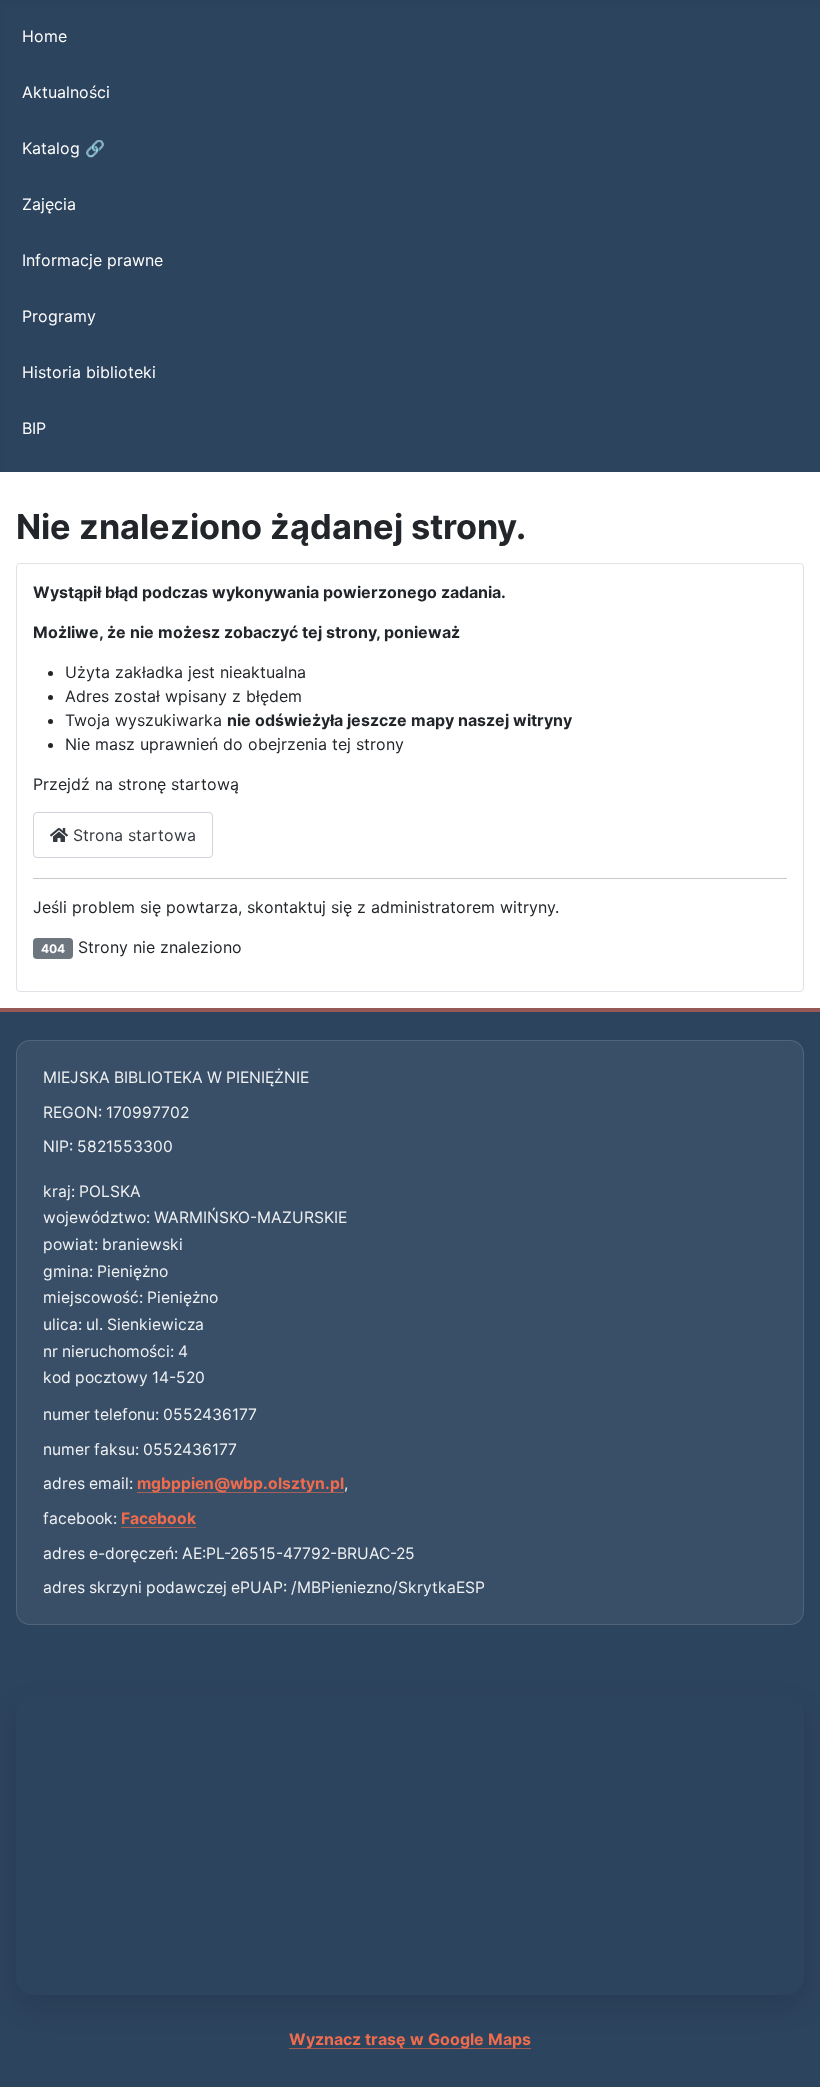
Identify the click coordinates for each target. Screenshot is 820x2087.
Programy (59, 316)
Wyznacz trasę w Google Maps (410, 2039)
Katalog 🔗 (63, 148)
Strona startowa (132, 835)
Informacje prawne (92, 260)
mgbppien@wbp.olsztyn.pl (240, 1483)
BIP (34, 428)
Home (44, 36)
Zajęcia (49, 204)
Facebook (158, 1518)
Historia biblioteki (89, 372)
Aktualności (66, 92)
